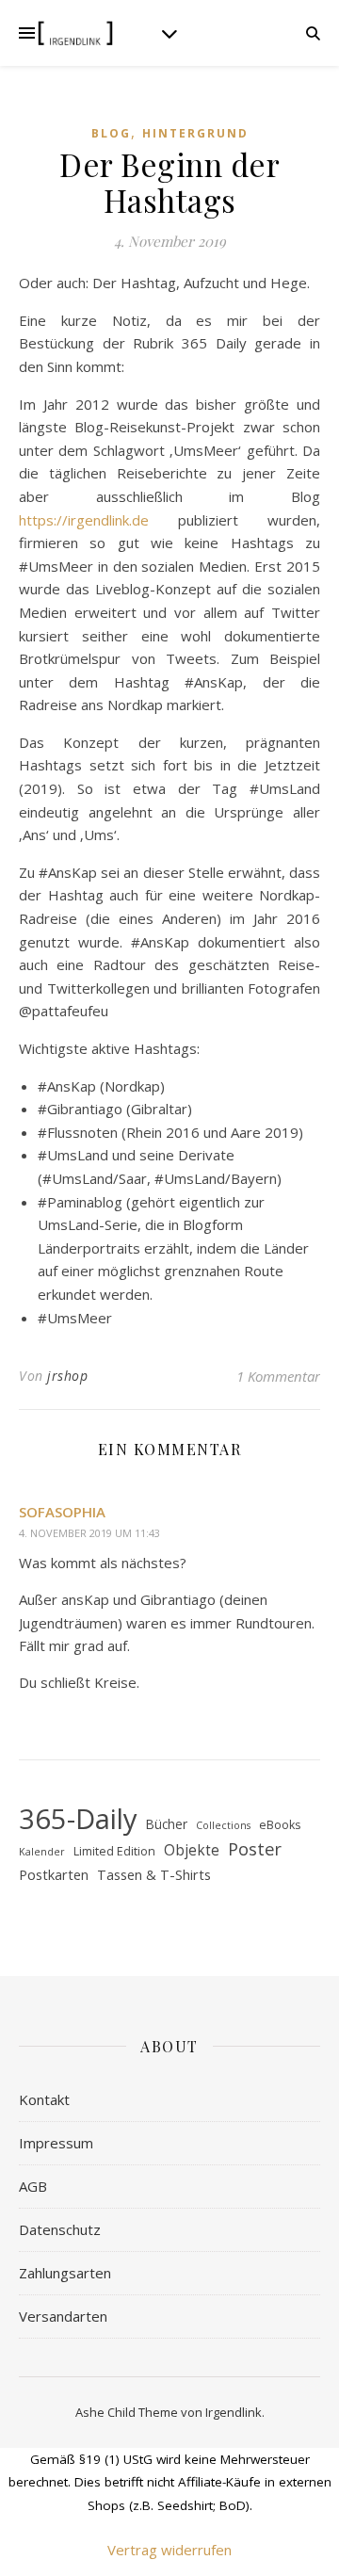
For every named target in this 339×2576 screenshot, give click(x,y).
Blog (111, 133)
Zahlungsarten (65, 2273)
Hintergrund (195, 133)
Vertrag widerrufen (169, 2550)
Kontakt (44, 2099)
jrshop (67, 1376)
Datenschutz (60, 2229)
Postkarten (54, 1874)
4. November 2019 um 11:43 (89, 1533)
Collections (223, 1825)
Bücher (167, 1824)
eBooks (280, 1825)
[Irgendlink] (75, 33)
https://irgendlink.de (84, 520)
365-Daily (78, 1819)
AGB (33, 2186)
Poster (255, 1849)
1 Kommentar (278, 1376)
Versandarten (63, 2316)
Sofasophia (62, 1512)
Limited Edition (114, 1851)
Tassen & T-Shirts (154, 1874)
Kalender (42, 1852)
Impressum (56, 2143)
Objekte (192, 1850)
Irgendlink (234, 2412)
